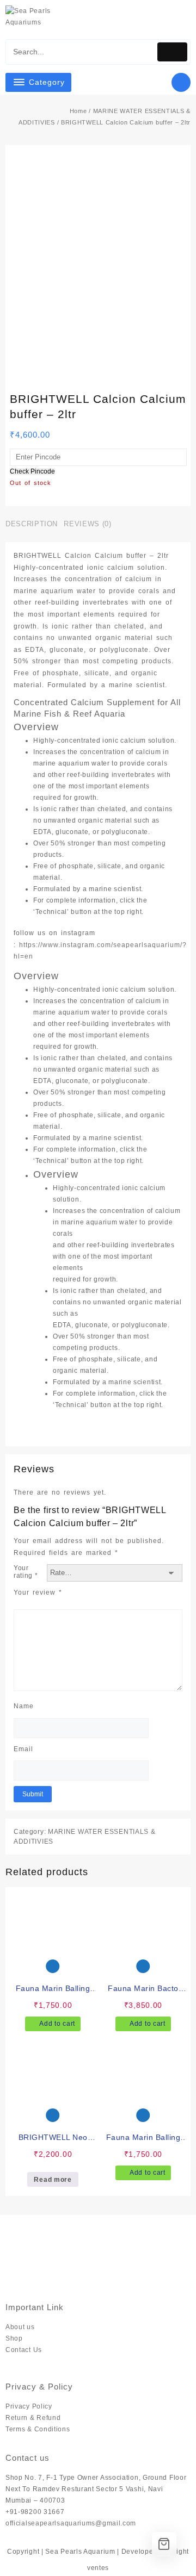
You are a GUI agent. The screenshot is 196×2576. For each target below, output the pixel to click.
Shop (14, 2338)
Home (78, 111)
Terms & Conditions (38, 2429)
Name (24, 1706)
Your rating (26, 1572)
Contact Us (24, 2350)
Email (23, 1749)
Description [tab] (32, 524)
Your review (38, 1592)
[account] (165, 21)
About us (20, 2327)
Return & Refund (33, 2418)
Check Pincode (32, 472)
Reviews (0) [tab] (87, 524)
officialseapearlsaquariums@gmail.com (71, 2523)
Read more (53, 2180)
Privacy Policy (29, 2406)
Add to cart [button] (57, 2024)
